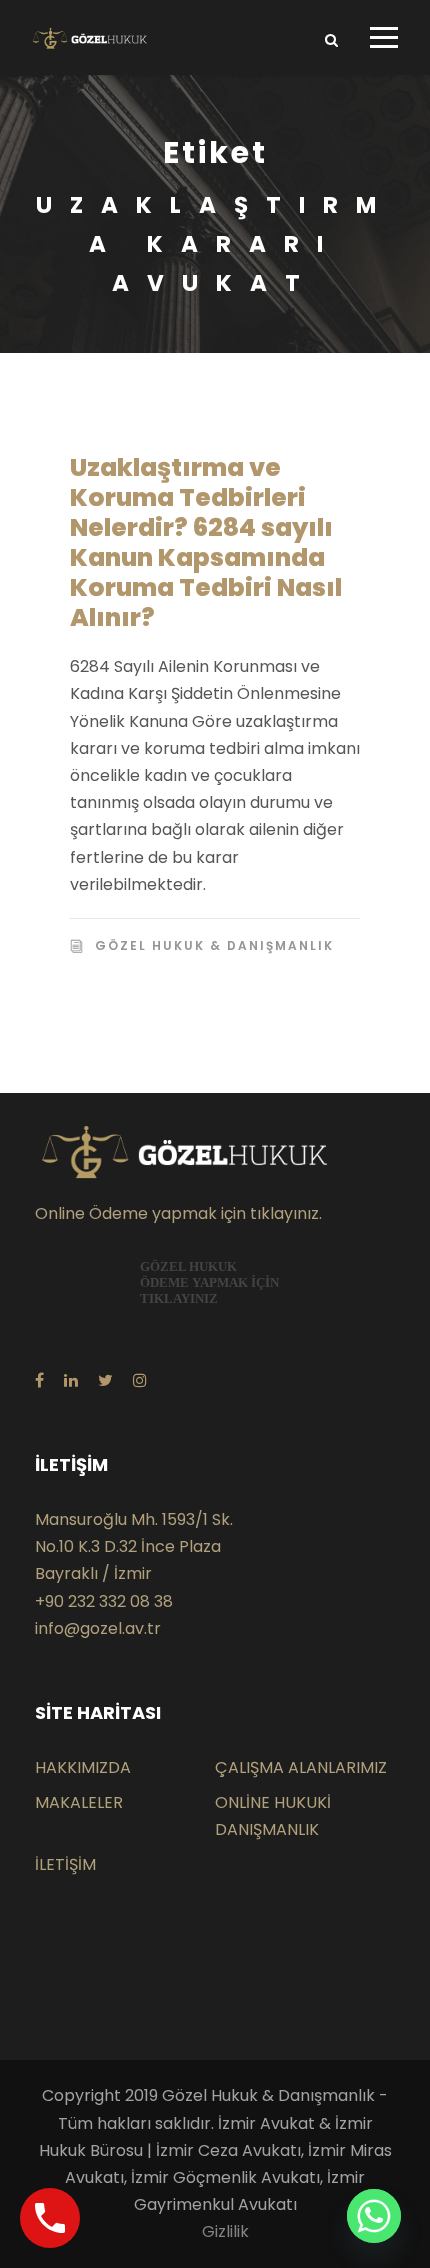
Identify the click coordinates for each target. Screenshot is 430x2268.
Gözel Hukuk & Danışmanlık (214, 945)
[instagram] (140, 1380)
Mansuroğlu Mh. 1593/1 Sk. (134, 1519)
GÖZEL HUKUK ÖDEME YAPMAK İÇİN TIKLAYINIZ (209, 1282)
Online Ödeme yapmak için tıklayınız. (178, 1213)
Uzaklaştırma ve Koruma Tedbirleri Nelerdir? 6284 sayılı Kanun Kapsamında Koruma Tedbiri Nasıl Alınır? (206, 542)
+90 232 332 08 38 (104, 1601)
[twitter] (105, 1380)
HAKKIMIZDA (83, 1767)
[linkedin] (71, 1380)
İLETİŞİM (65, 1864)
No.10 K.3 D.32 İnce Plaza (128, 1546)
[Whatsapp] (374, 2216)
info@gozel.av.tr (98, 1628)
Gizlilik (225, 2231)
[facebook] (39, 1380)
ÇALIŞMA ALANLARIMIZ (301, 1767)
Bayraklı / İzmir (93, 1573)
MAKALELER (79, 1802)
